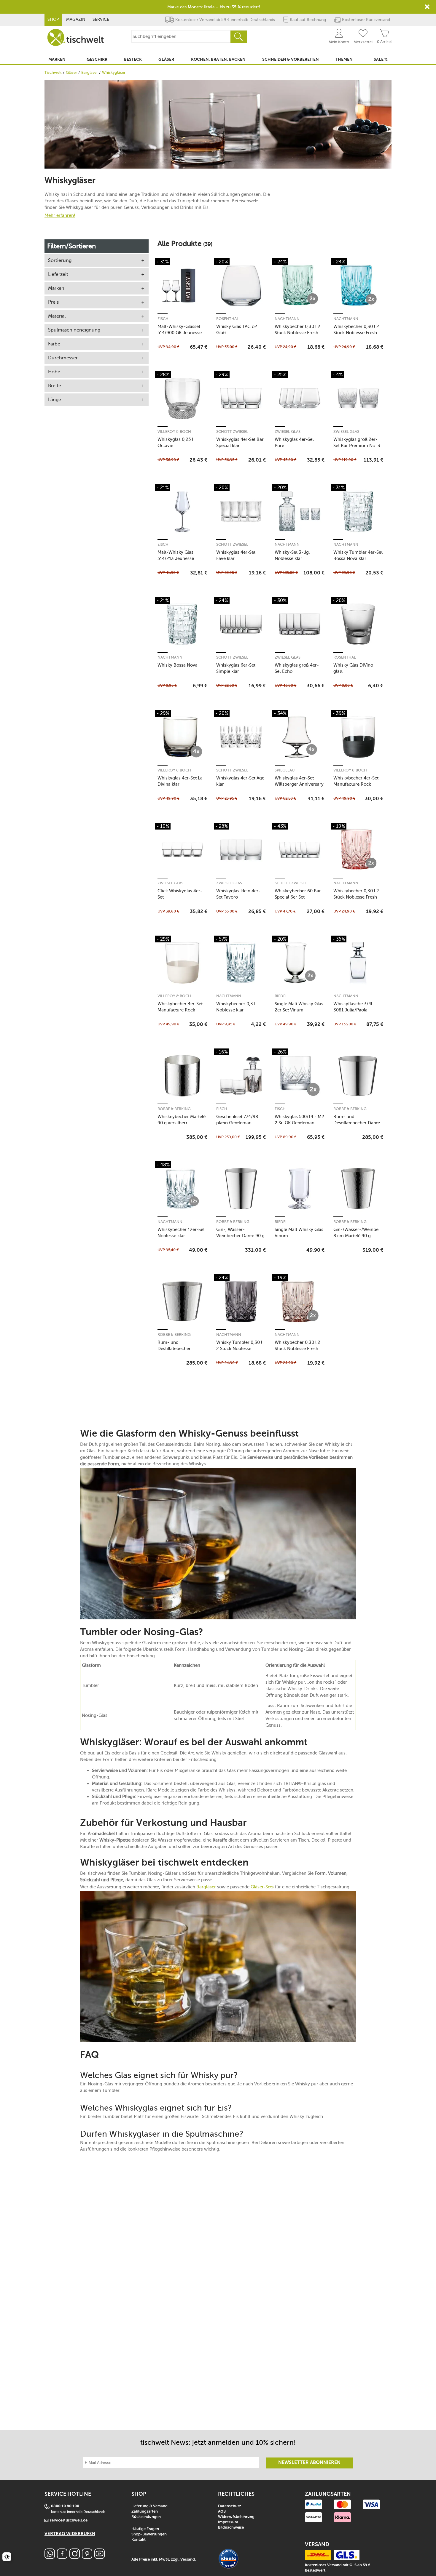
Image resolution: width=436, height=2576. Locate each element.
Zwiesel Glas (288, 432)
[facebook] (62, 2557)
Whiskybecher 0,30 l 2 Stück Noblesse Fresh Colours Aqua (356, 330)
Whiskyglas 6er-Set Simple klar (236, 668)
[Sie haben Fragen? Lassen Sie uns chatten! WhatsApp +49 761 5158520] (50, 2557)
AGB (222, 2512)
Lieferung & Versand (149, 2506)
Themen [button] (344, 60)
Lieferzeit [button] (58, 274)
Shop (53, 19)
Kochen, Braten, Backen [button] (218, 60)
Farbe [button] (54, 344)
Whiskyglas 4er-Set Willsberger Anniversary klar (299, 781)
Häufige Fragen (145, 2529)
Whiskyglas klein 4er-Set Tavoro (238, 894)
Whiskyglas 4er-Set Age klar (240, 781)
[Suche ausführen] (238, 37)
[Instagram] (75, 2557)
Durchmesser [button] (63, 358)
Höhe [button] (54, 372)
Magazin (76, 19)
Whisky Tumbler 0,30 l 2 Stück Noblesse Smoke (239, 1345)
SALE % (381, 60)
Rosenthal (227, 319)
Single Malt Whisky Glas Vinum (299, 1233)
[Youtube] (100, 2557)
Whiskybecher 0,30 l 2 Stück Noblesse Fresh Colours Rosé (356, 894)
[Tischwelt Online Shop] (76, 37)
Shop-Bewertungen (149, 2534)
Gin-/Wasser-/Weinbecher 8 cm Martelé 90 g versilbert (358, 1233)
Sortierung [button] (60, 260)
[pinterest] (87, 2557)
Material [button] (57, 316)
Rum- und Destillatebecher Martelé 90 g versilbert (181, 1345)
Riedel (281, 996)
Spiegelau (285, 770)
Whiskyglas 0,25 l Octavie (175, 442)
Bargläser (90, 72)
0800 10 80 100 (65, 2506)
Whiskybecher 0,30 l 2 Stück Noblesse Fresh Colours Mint (297, 330)
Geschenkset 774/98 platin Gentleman (237, 1120)
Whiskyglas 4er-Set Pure (294, 442)
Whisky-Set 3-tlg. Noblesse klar (292, 555)
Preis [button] (53, 302)
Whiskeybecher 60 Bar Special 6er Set (298, 894)
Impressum (228, 2522)
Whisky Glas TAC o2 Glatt (237, 330)
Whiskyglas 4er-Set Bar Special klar (240, 442)
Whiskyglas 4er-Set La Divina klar (180, 781)
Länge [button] (55, 400)
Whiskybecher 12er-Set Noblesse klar (181, 1233)
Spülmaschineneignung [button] (74, 330)
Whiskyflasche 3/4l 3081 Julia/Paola (353, 1007)
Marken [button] (57, 60)
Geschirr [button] (97, 60)
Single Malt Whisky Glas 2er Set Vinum (299, 1007)
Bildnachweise (231, 2528)
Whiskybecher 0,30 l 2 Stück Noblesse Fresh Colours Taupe (297, 1345)
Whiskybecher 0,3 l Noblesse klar (236, 1007)
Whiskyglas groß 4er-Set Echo (297, 668)
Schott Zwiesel (232, 432)
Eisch (163, 319)
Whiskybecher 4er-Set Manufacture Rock (356, 781)
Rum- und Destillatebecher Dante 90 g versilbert (357, 1120)
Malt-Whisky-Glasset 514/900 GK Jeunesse (180, 330)
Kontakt (139, 2540)
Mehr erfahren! (60, 215)
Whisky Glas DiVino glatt (353, 668)
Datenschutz (230, 2506)
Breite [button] (55, 386)
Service (101, 19)
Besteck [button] (133, 60)
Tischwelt (53, 72)
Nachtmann (287, 319)
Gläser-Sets (262, 1887)
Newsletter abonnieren (309, 2463)
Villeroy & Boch (174, 432)
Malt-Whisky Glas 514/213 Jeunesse (176, 555)
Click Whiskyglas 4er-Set (180, 894)
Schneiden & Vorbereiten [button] (291, 60)
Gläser (71, 72)
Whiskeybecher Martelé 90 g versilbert (182, 1120)
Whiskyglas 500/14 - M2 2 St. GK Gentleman (299, 1120)
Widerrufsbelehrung (236, 2517)
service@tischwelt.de (69, 2520)
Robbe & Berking (174, 1109)
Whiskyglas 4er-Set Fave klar (236, 555)
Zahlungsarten (145, 2512)
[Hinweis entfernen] (427, 7)
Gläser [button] (166, 60)
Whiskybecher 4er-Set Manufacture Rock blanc (180, 1007)
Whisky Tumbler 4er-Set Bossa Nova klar (358, 555)
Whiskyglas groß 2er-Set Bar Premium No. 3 (357, 442)
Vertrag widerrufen (70, 2534)
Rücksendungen (146, 2517)
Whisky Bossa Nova (178, 665)
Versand (188, 2560)
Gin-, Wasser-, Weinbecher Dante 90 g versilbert (240, 1233)
